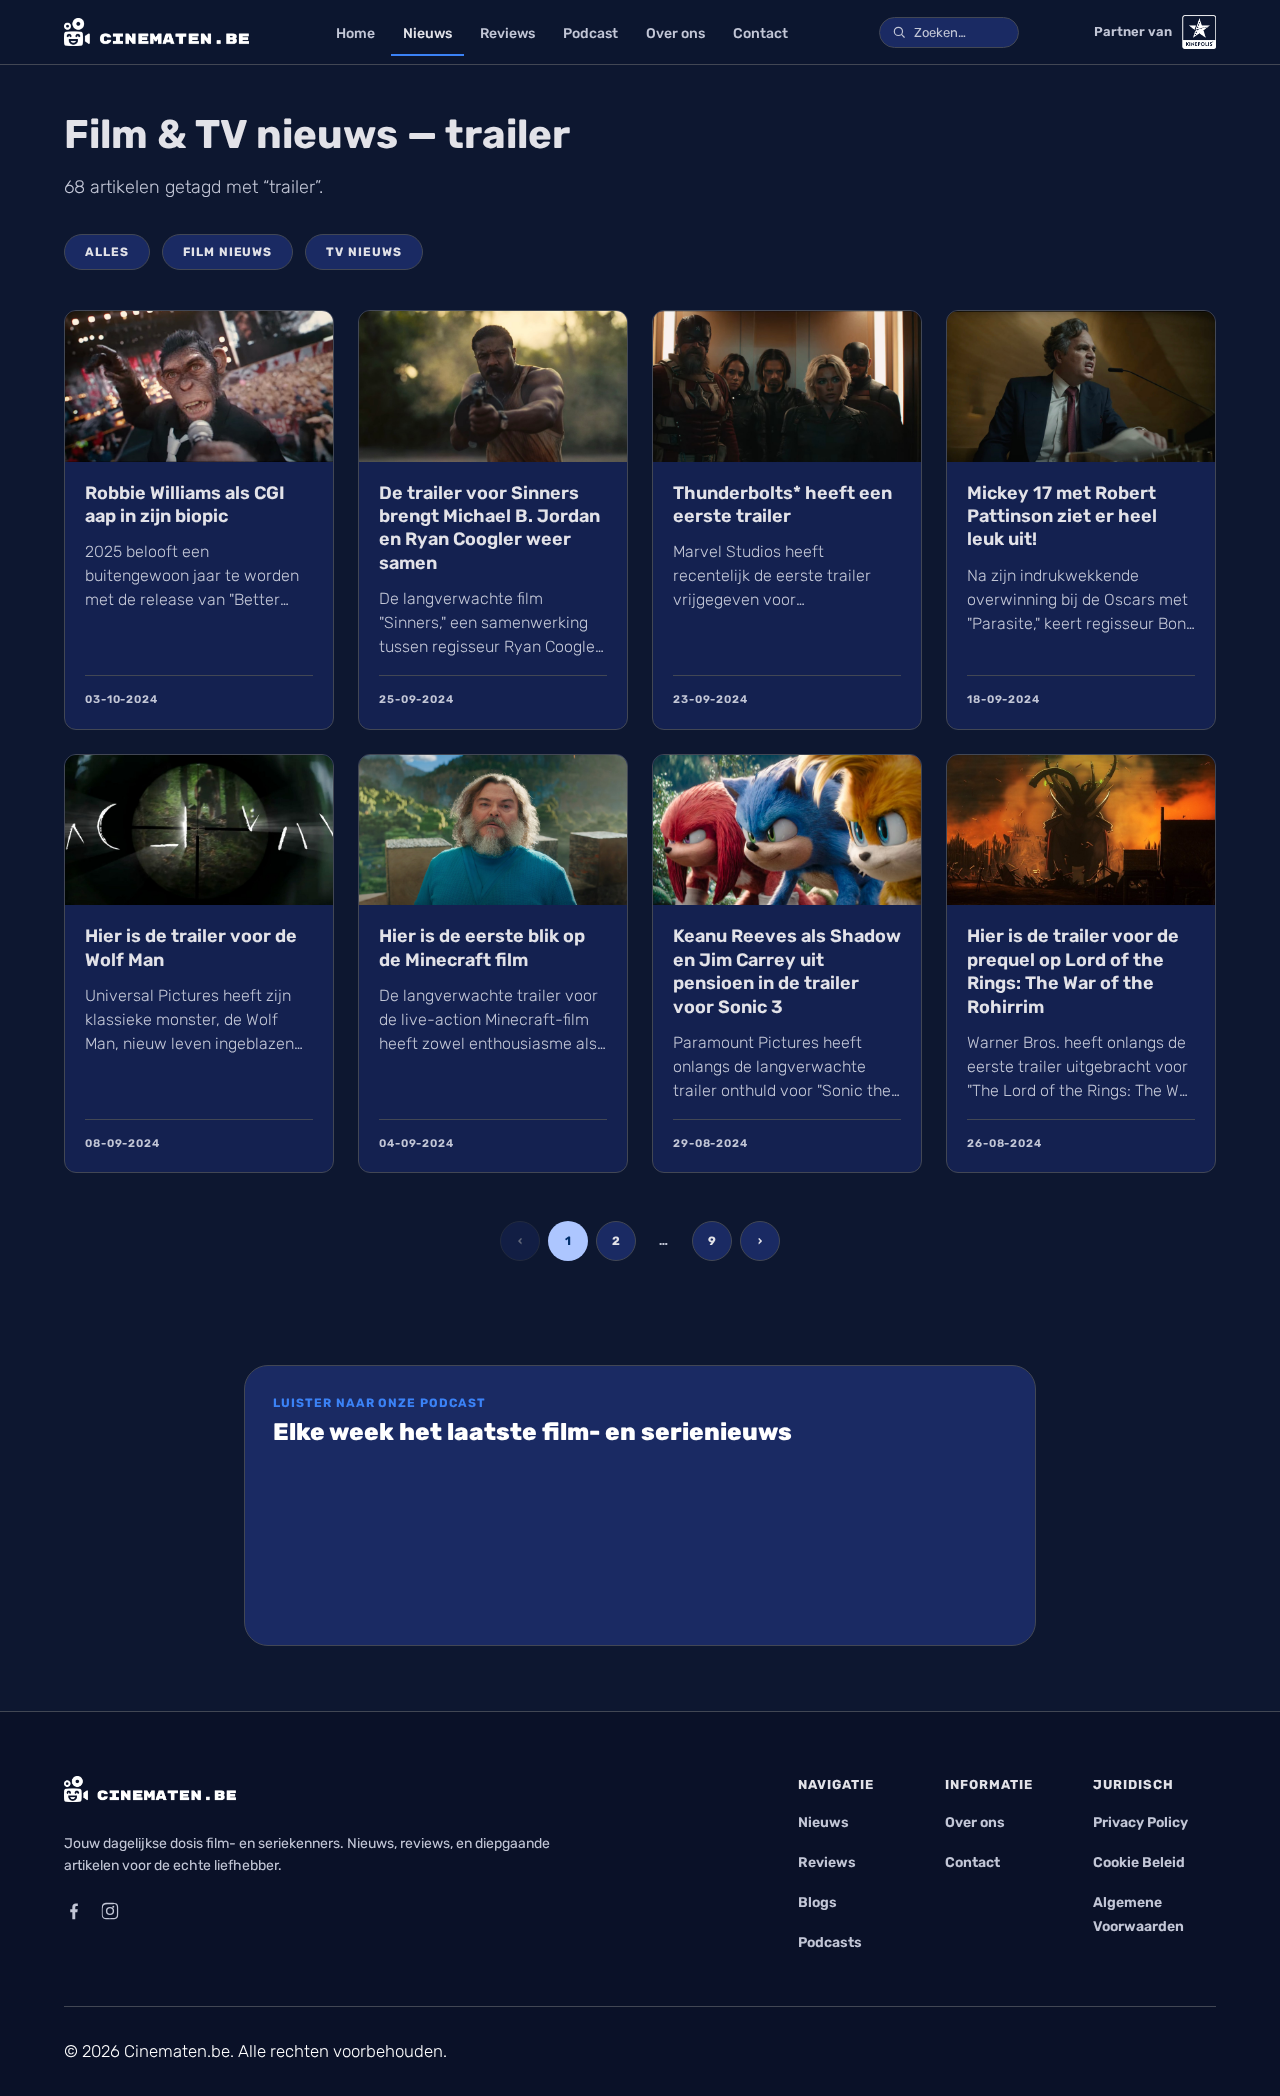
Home (355, 33)
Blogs (817, 1902)
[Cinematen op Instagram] (110, 1911)
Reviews (507, 33)
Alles (107, 252)
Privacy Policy (1140, 1822)
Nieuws (427, 33)
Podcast (590, 33)
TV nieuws (364, 252)
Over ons (675, 33)
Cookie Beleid (1139, 1862)
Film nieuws (228, 252)
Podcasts (830, 1942)
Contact (760, 33)
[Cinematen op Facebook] (74, 1911)
